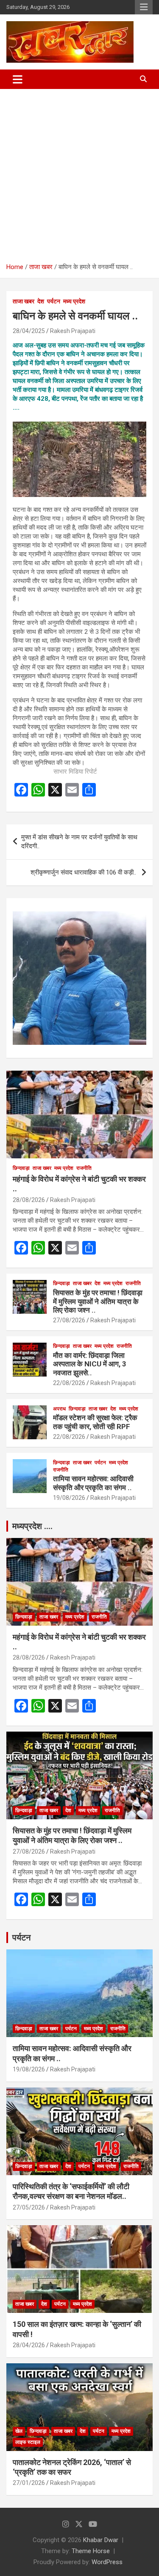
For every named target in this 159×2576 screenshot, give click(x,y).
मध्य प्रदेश (74, 301)
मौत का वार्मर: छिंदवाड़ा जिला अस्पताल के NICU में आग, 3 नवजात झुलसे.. (90, 1364)
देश (41, 301)
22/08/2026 (69, 1383)
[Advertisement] (79, 173)
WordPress (107, 2562)
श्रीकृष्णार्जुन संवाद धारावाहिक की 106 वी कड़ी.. (84, 872)
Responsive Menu (144, 7)
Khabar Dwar (101, 2540)
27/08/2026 (69, 1320)
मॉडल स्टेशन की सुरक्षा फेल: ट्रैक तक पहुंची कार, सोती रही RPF (95, 1422)
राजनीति (84, 1168)
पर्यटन (54, 301)
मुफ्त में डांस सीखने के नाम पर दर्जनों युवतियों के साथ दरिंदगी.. (79, 842)
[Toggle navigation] (18, 79)
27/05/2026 (29, 2207)
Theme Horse (91, 2551)
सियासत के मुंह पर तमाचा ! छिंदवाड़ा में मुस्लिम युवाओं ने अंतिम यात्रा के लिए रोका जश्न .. (98, 1301)
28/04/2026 (29, 2345)
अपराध (59, 1409)
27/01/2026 (29, 2483)
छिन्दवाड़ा (21, 1168)
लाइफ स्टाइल (28, 2442)
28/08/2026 (29, 1200)
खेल (19, 2431)
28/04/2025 (29, 331)
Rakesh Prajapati (73, 331)
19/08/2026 (69, 1498)
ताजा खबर (24, 301)
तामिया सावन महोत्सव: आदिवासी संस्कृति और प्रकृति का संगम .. (93, 1483)
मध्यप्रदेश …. (32, 1526)
